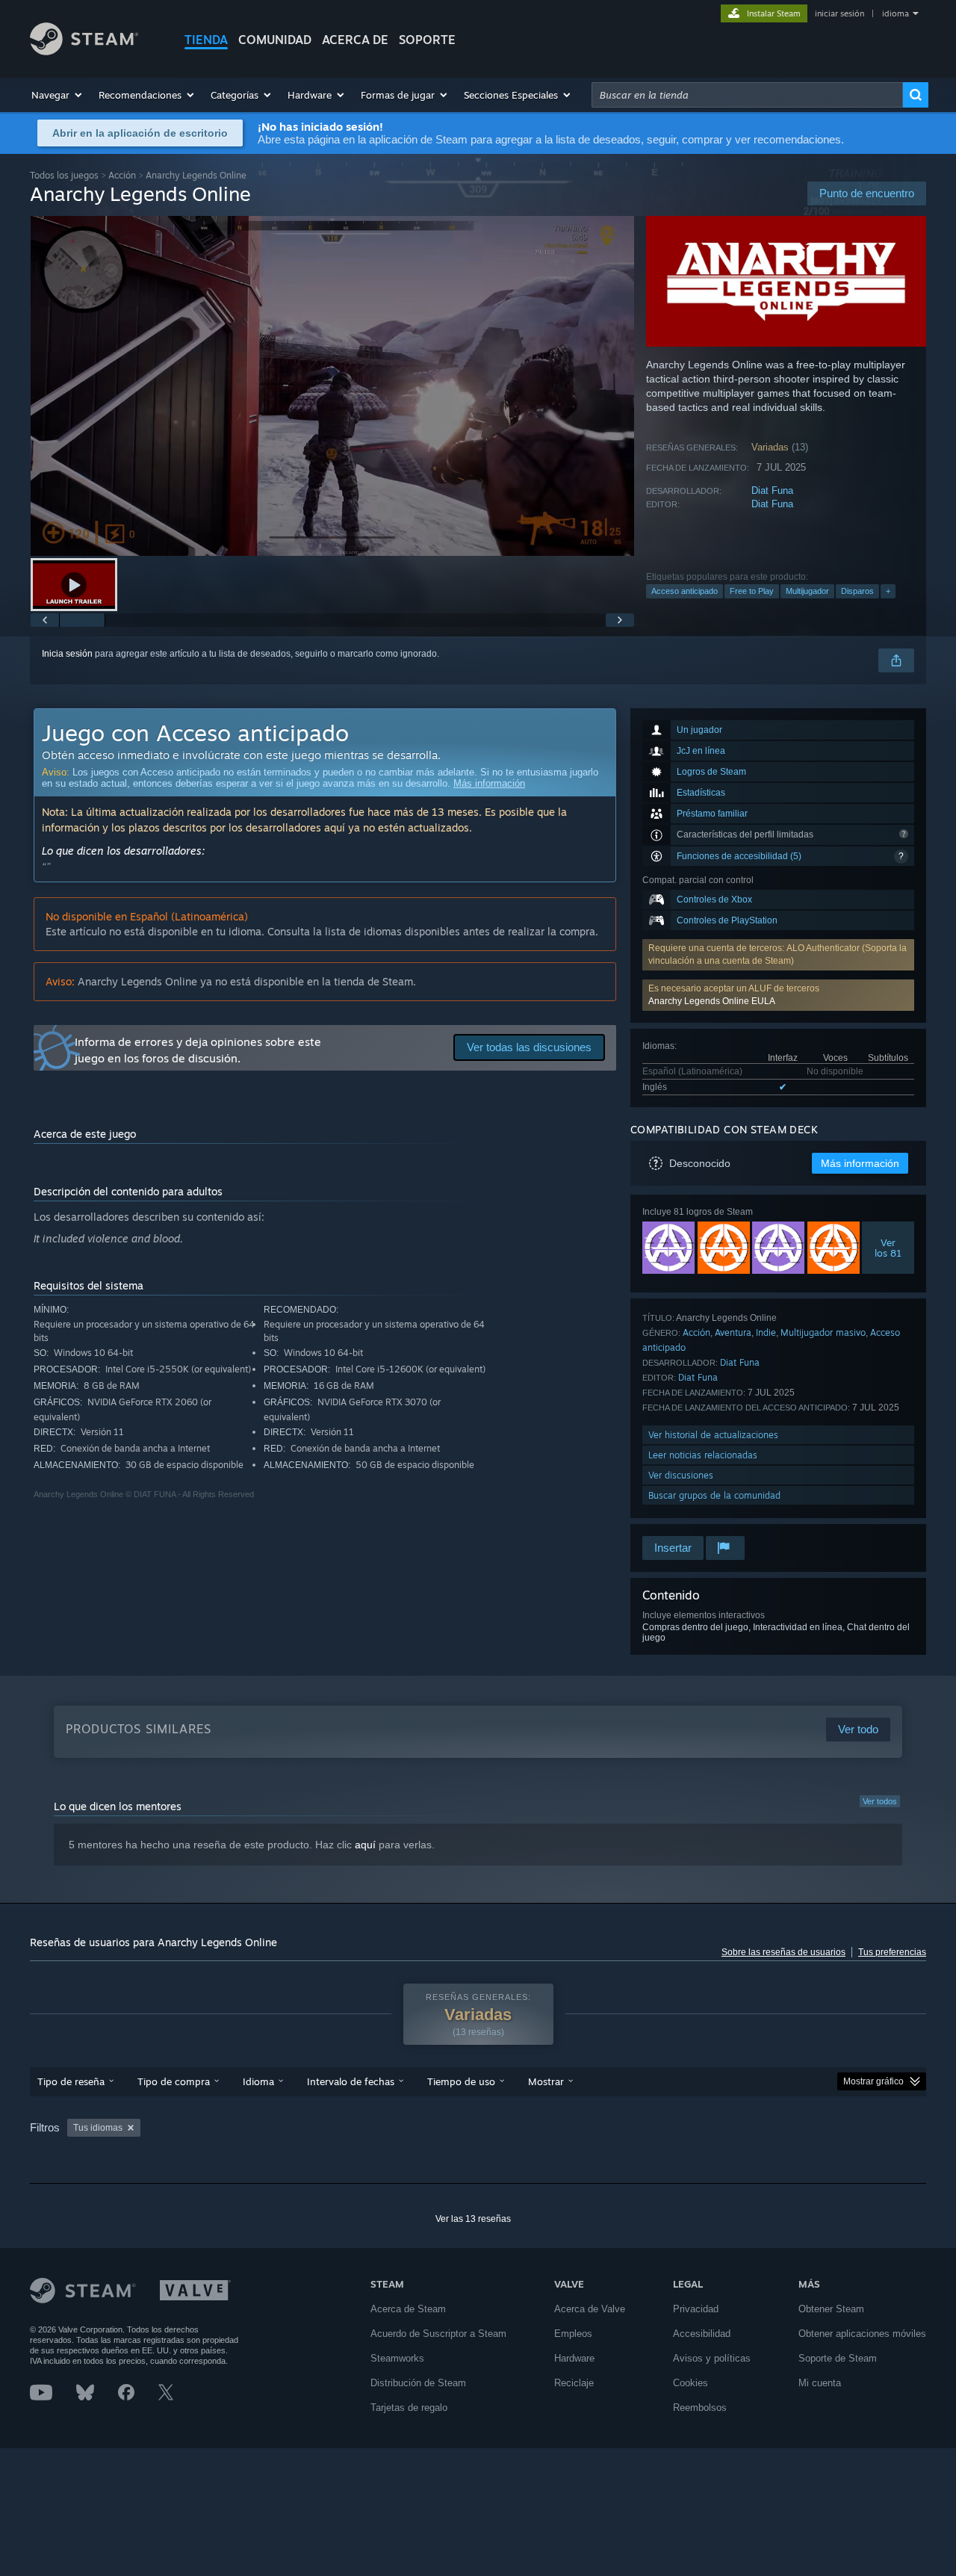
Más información (489, 783)
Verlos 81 (888, 1248)
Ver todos (880, 1801)
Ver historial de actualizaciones (713, 1435)
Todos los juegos (64, 175)
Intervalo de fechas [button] (351, 2081)
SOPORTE (427, 40)
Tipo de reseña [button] (71, 2081)
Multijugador (807, 591)
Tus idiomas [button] (98, 2128)
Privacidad (696, 2309)
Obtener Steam (831, 2309)
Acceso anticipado (685, 591)
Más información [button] (860, 1163)
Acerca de (355, 40)
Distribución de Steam (418, 2383)
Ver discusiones (681, 1475)
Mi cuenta (820, 2383)
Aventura (733, 1332)
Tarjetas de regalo (409, 2408)
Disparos (857, 591)
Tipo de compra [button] (174, 2081)
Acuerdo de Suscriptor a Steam (438, 2334)
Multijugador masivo (823, 1332)
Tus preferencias (892, 1952)
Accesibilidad (702, 2334)
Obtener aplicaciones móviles (862, 2334)
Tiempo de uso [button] (461, 2081)
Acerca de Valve (590, 2309)
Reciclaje (574, 2383)
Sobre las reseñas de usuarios (783, 1952)
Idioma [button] (258, 2081)
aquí (365, 1845)
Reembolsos (700, 2408)
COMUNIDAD (275, 40)
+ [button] (888, 591)
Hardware (574, 2358)
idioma (896, 13)
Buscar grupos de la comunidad (714, 1495)
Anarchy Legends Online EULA (712, 1001)
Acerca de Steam (408, 2309)
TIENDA (206, 40)
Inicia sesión (67, 654)
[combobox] (747, 95)
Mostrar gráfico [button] (873, 2081)
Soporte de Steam (838, 2358)
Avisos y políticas (712, 2358)
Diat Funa (772, 490)
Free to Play (752, 591)
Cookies (690, 2383)
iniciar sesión (839, 13)
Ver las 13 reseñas (473, 2219)
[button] (58, 95)
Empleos (573, 2334)
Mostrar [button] (546, 2081)
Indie (766, 1332)
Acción (122, 175)
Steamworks (397, 2358)
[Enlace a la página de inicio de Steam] (84, 51)
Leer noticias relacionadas (703, 1455)
